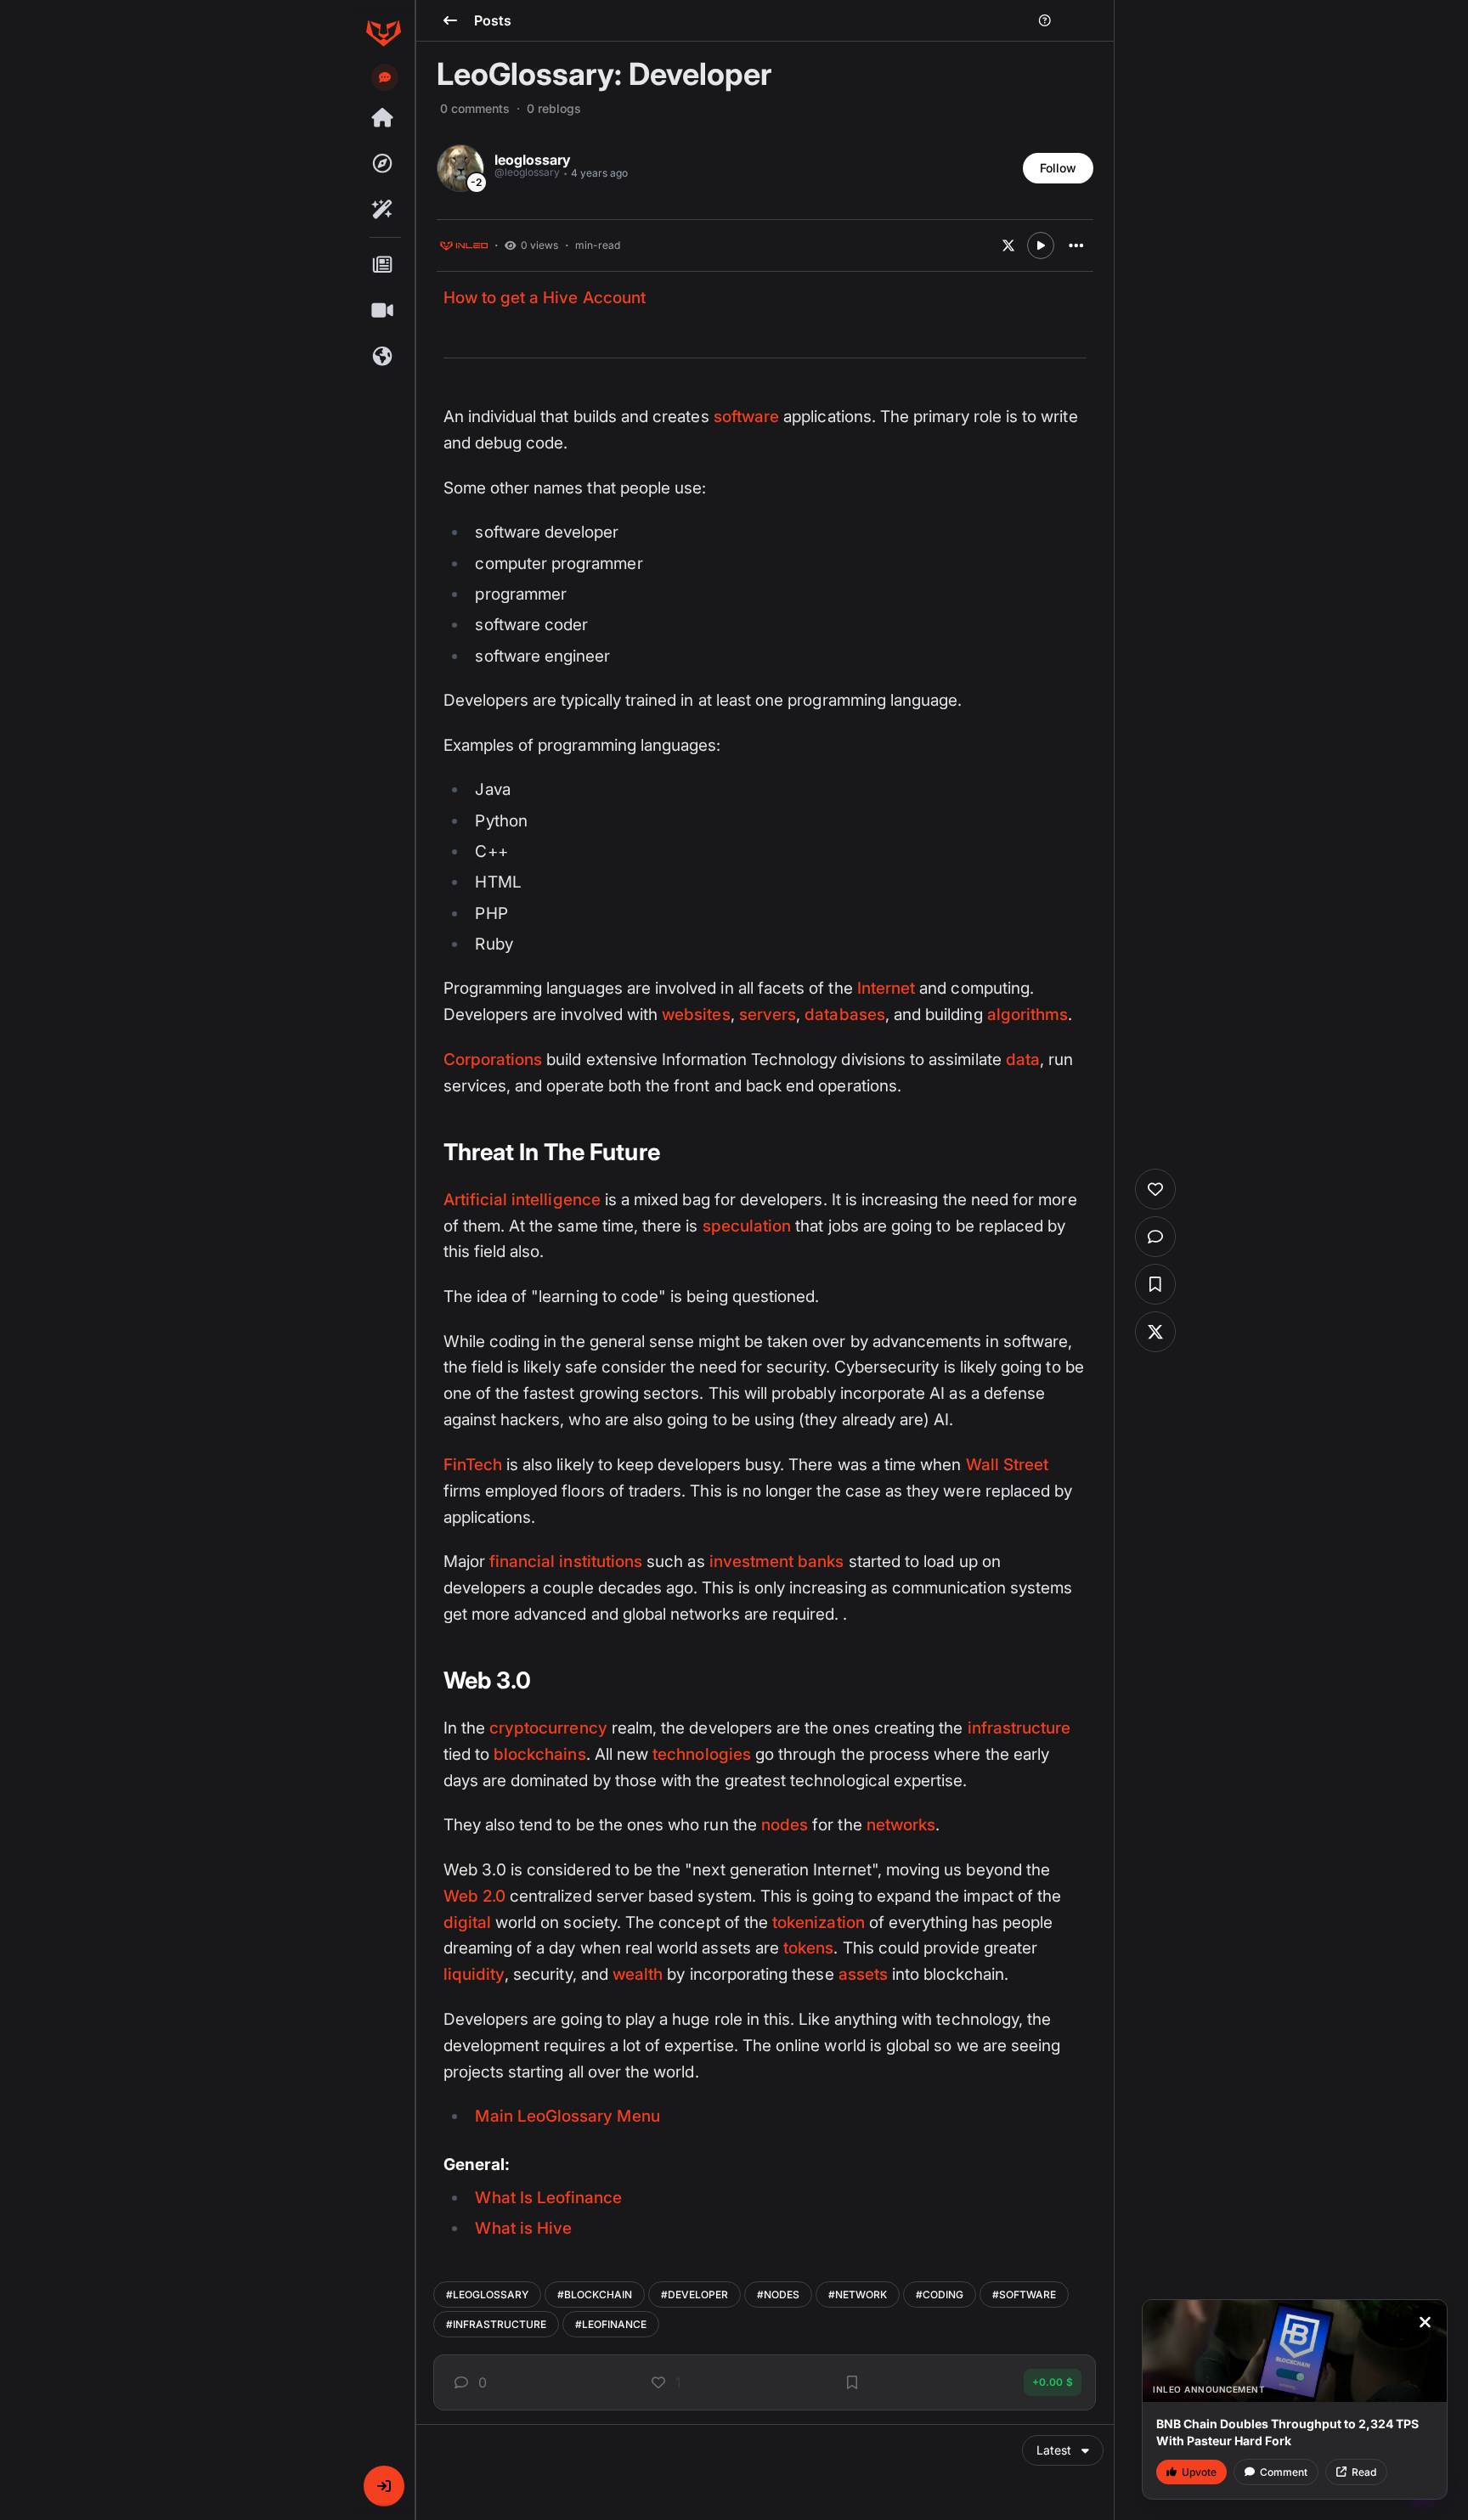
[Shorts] (383, 311)
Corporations (493, 1060)
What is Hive (523, 2228)
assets (863, 1974)
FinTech (473, 1465)
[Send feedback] (385, 77)
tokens (808, 1948)
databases (845, 1015)
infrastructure (1019, 1728)
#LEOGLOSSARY (487, 2294)
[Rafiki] (383, 210)
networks (901, 1825)
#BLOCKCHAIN (595, 2294)
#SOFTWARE (1024, 2294)
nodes (785, 1825)
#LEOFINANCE (611, 2324)
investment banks (777, 1562)
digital (467, 1922)
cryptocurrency (548, 1728)
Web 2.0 (474, 1896)
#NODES (778, 2294)
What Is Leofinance (548, 2198)
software (746, 417)
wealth (638, 1974)
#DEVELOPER (694, 2294)
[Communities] (383, 357)
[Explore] (383, 164)
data (1023, 1060)
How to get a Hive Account (545, 298)
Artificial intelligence (522, 1200)
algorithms (1028, 1015)
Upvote (1199, 2472)
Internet (886, 988)
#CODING (940, 2294)
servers (768, 1015)
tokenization (819, 1922)
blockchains (540, 1754)
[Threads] (383, 118)
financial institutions (566, 1562)
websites (696, 1015)
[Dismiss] (1425, 2322)
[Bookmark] (852, 2382)
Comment (1284, 2472)
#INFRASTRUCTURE (496, 2324)
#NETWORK (858, 2294)
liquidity (474, 1974)
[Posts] (383, 265)
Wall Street (1008, 1465)
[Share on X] (1008, 245)
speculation (747, 1226)
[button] (384, 2486)
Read (1364, 2472)
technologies (702, 1754)
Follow (1058, 168)
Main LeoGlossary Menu (567, 2116)
